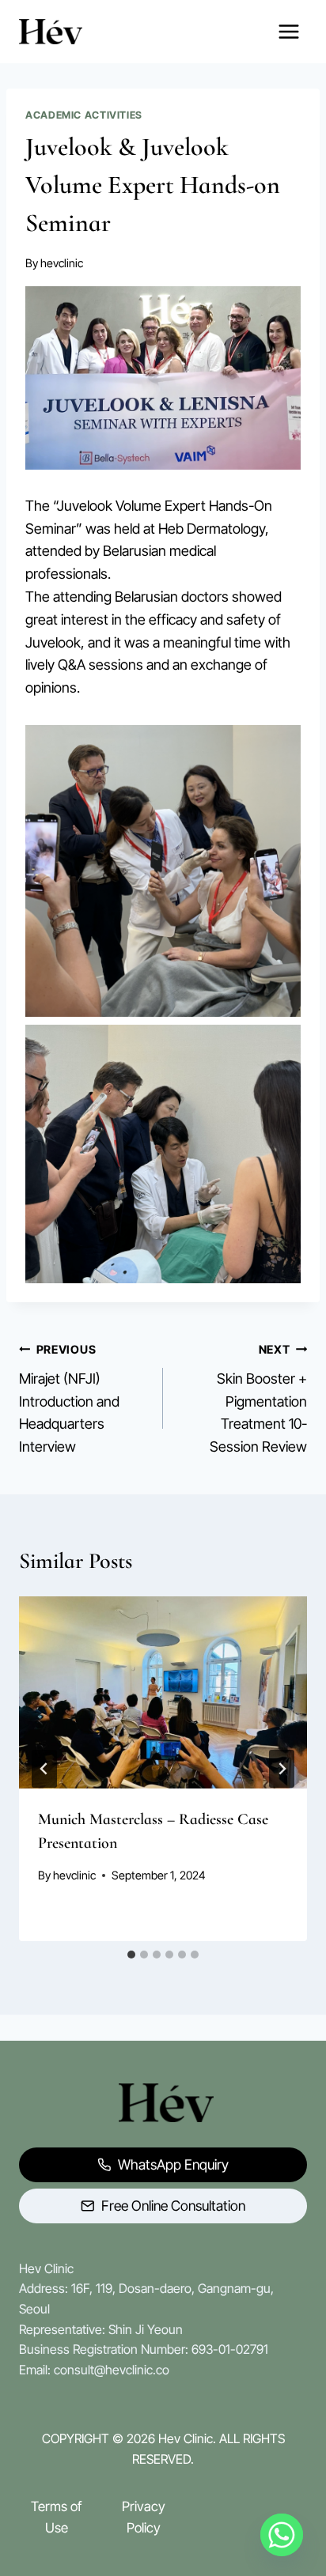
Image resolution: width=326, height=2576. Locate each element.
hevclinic (62, 263)
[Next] (282, 1769)
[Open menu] (288, 31)
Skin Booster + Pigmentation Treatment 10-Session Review (258, 1399)
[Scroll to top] (282, 2520)
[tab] (131, 1955)
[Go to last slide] (44, 1769)
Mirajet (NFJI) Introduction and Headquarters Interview (69, 1399)
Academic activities (84, 115)
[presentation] (163, 1692)
